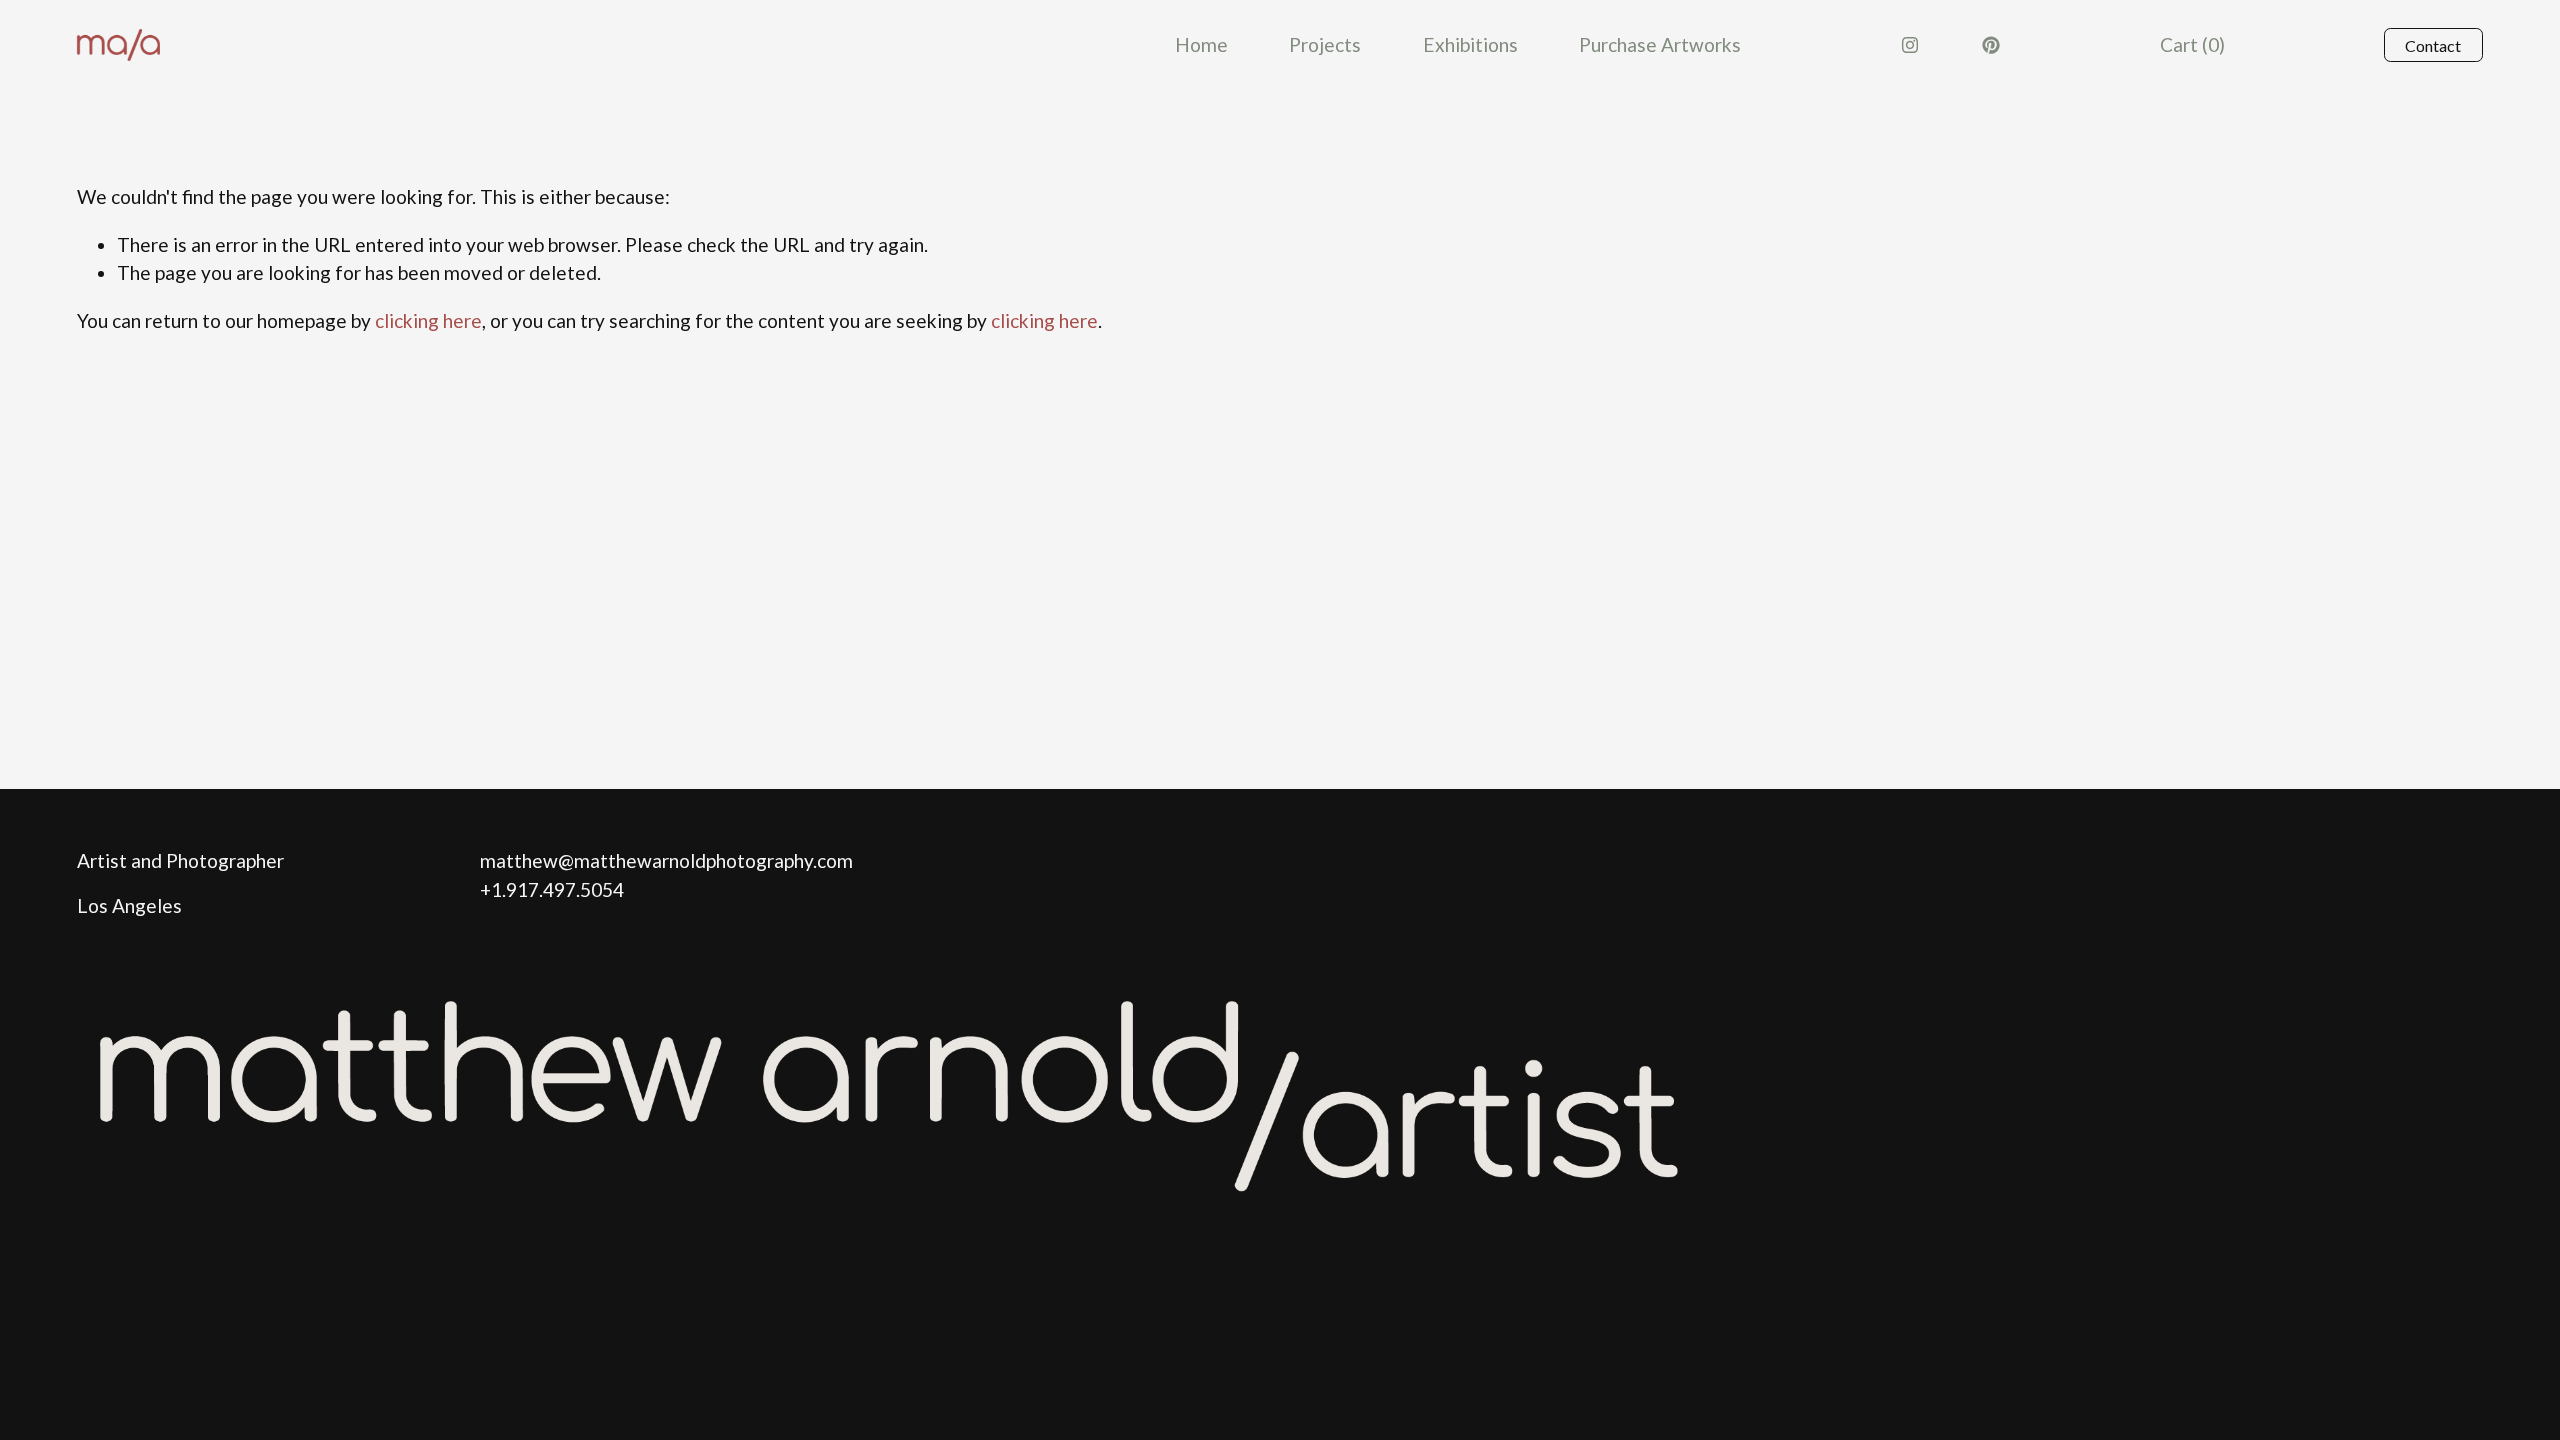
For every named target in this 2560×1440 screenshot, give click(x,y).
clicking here (428, 320)
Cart (2192, 44)
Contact (2433, 45)
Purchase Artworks (1660, 44)
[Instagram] (1910, 45)
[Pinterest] (1991, 45)
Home (1201, 44)
